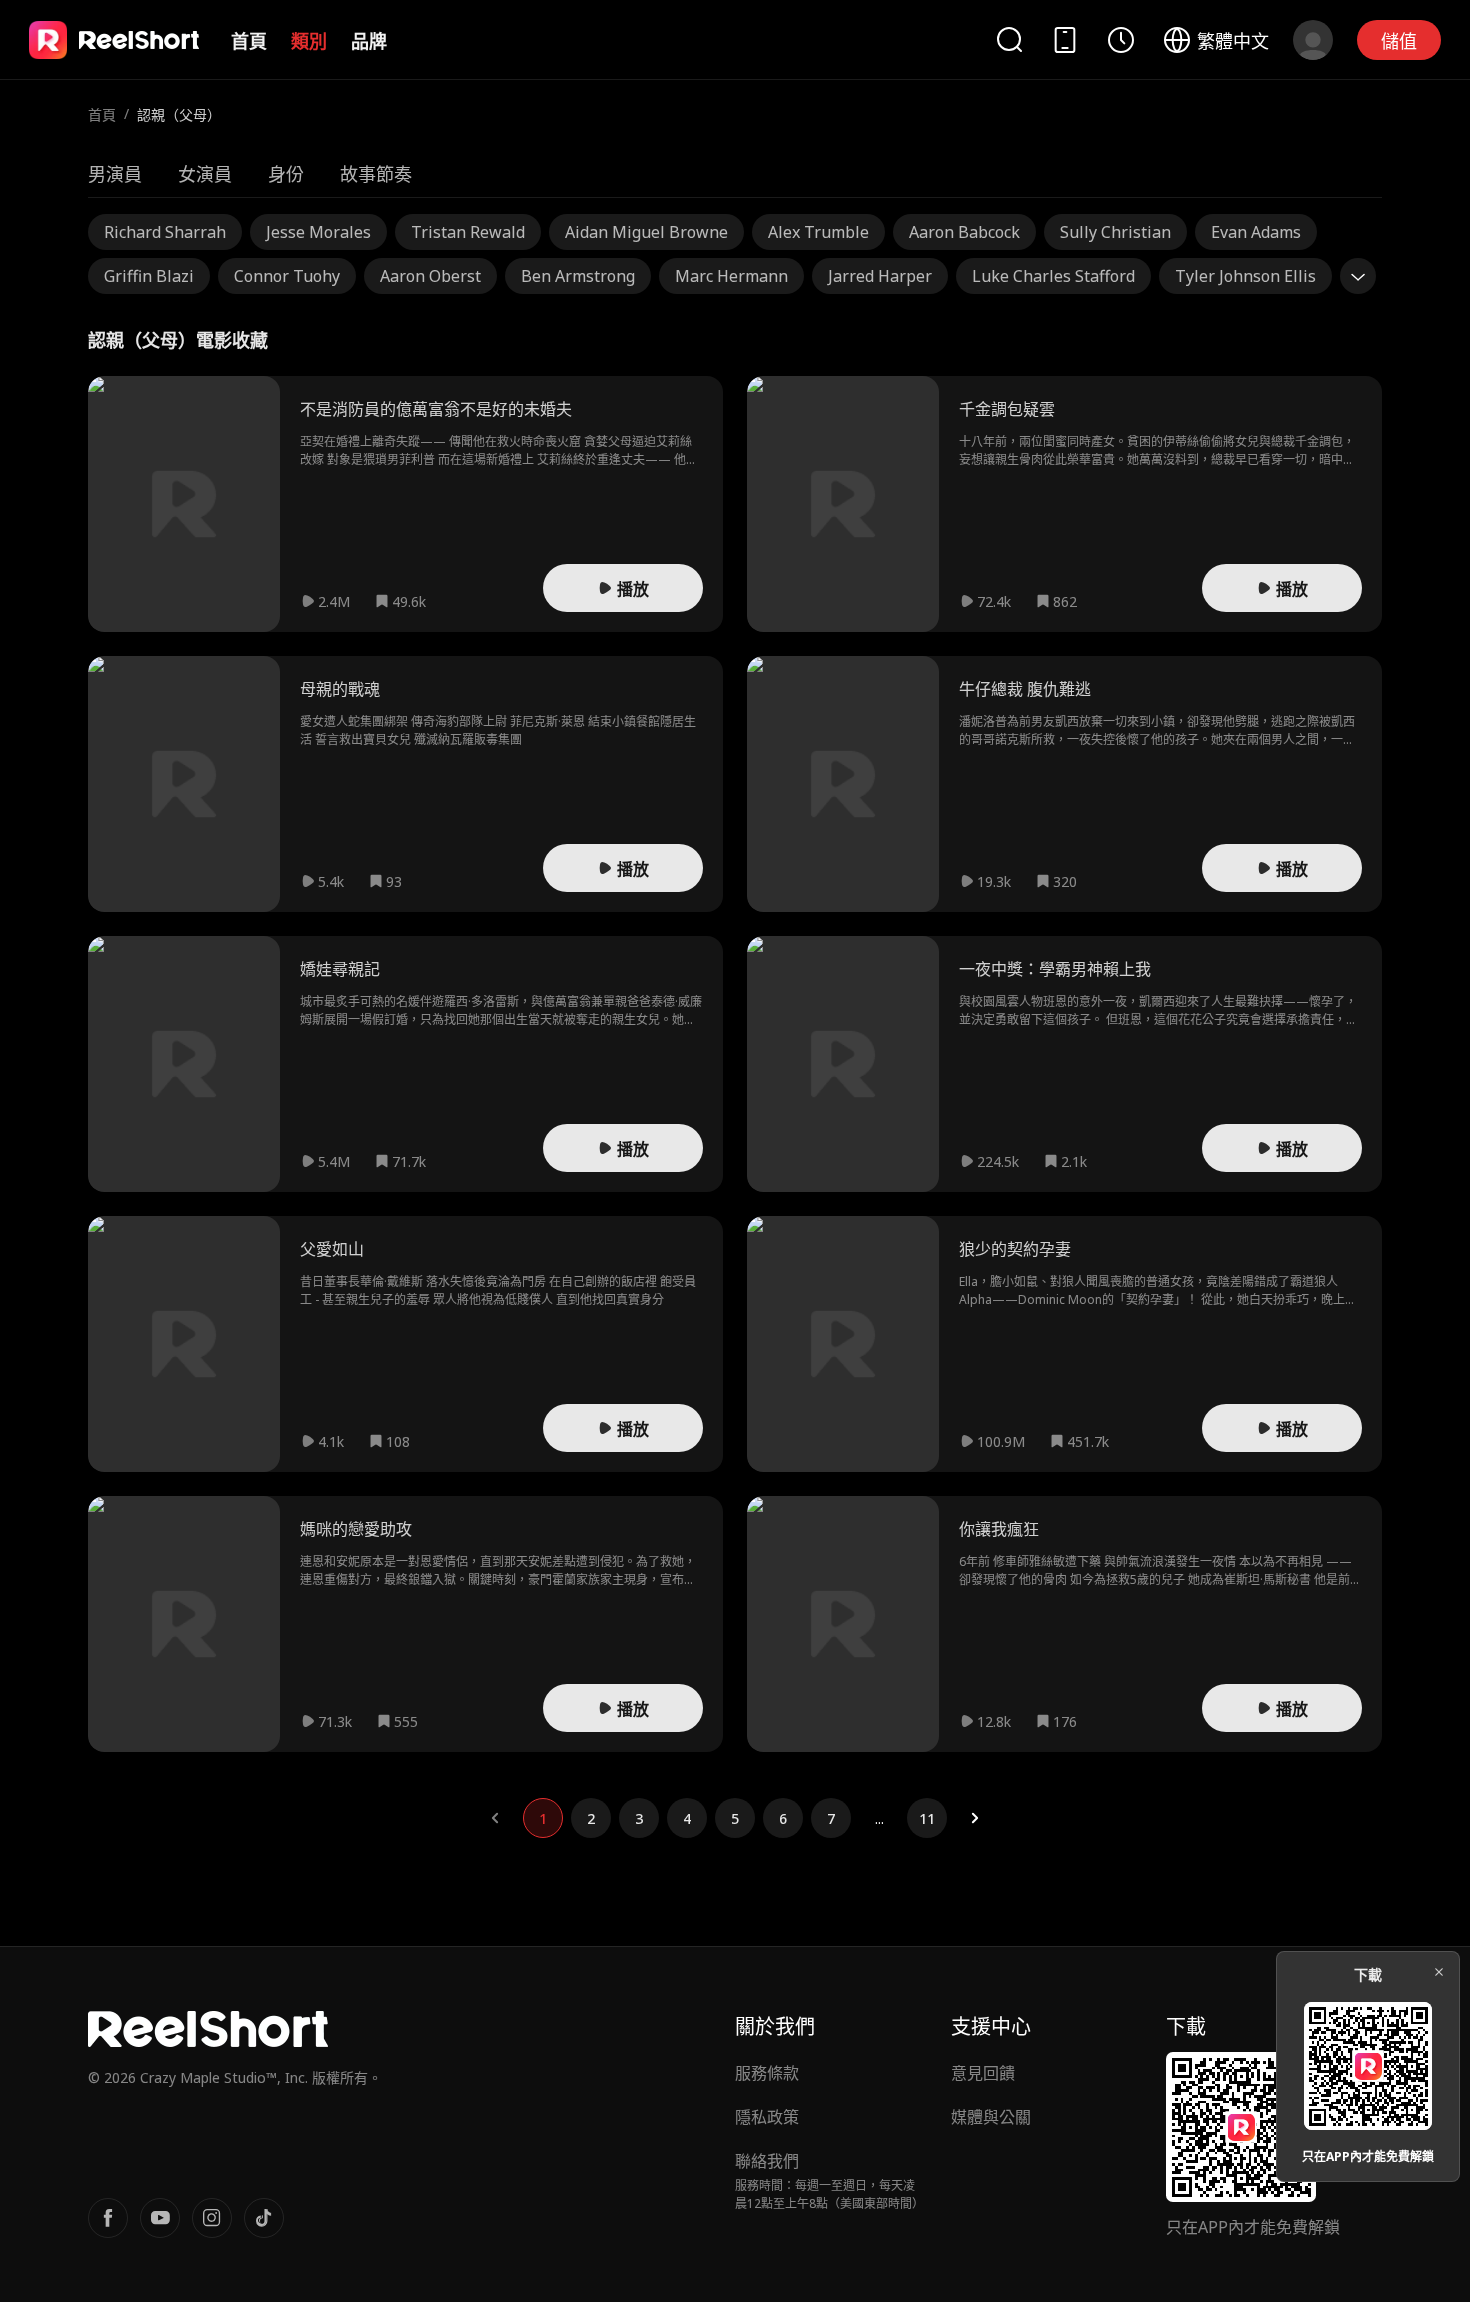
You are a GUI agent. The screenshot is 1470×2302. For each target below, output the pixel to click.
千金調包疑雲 (1007, 409)
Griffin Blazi (149, 276)
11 (927, 1818)
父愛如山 (332, 1249)
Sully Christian (1115, 232)
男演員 (115, 174)
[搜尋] (1009, 39)
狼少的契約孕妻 (1015, 1249)
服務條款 (767, 2073)
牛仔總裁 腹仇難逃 (1025, 689)
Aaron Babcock (964, 232)
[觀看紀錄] (1121, 40)
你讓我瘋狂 (999, 1529)
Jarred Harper (880, 276)
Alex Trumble (818, 232)
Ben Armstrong (578, 276)
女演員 (205, 174)
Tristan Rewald (468, 232)
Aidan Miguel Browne (646, 232)
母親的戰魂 (340, 689)
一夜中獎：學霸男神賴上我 (1055, 969)
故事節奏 (376, 174)
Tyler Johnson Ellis (1245, 276)
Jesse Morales (318, 232)
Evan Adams (1256, 232)
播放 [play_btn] (633, 589)
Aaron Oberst (430, 276)
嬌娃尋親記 (340, 969)
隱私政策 (767, 2117)
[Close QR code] (1439, 1972)
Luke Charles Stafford (1053, 276)
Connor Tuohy (287, 276)
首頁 (249, 41)
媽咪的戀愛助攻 (356, 1529)
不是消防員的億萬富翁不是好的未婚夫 (436, 409)
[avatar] (1313, 40)
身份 (286, 174)
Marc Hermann (731, 276)
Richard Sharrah (165, 232)
